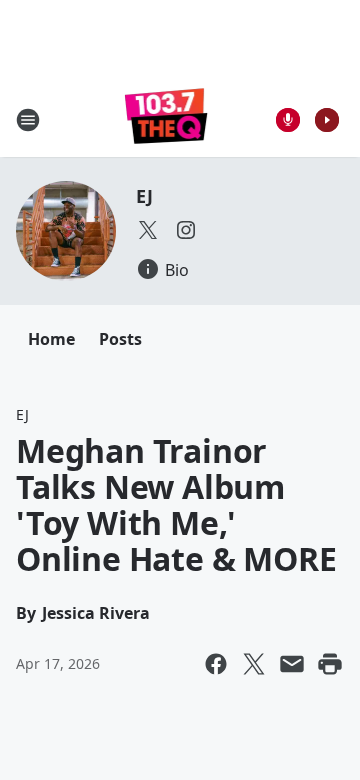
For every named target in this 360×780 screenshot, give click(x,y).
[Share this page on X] (254, 664)
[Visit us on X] (148, 230)
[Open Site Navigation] (28, 120)
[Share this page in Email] (292, 664)
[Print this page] (330, 664)
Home (51, 339)
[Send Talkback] (288, 120)
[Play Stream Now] (327, 120)
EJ (144, 196)
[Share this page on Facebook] (216, 664)
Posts (120, 339)
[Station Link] (166, 119)
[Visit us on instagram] (186, 230)
